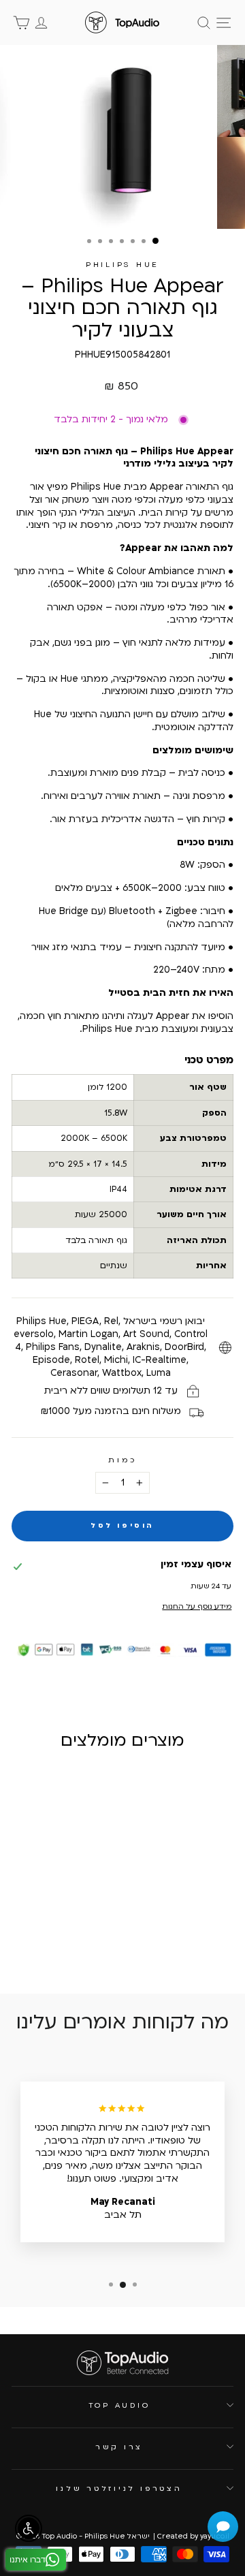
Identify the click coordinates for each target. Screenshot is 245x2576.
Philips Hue (122, 265)
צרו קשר (119, 2447)
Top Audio (119, 2405)
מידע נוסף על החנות (197, 1606)
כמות (122, 1460)
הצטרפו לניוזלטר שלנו (119, 2488)
